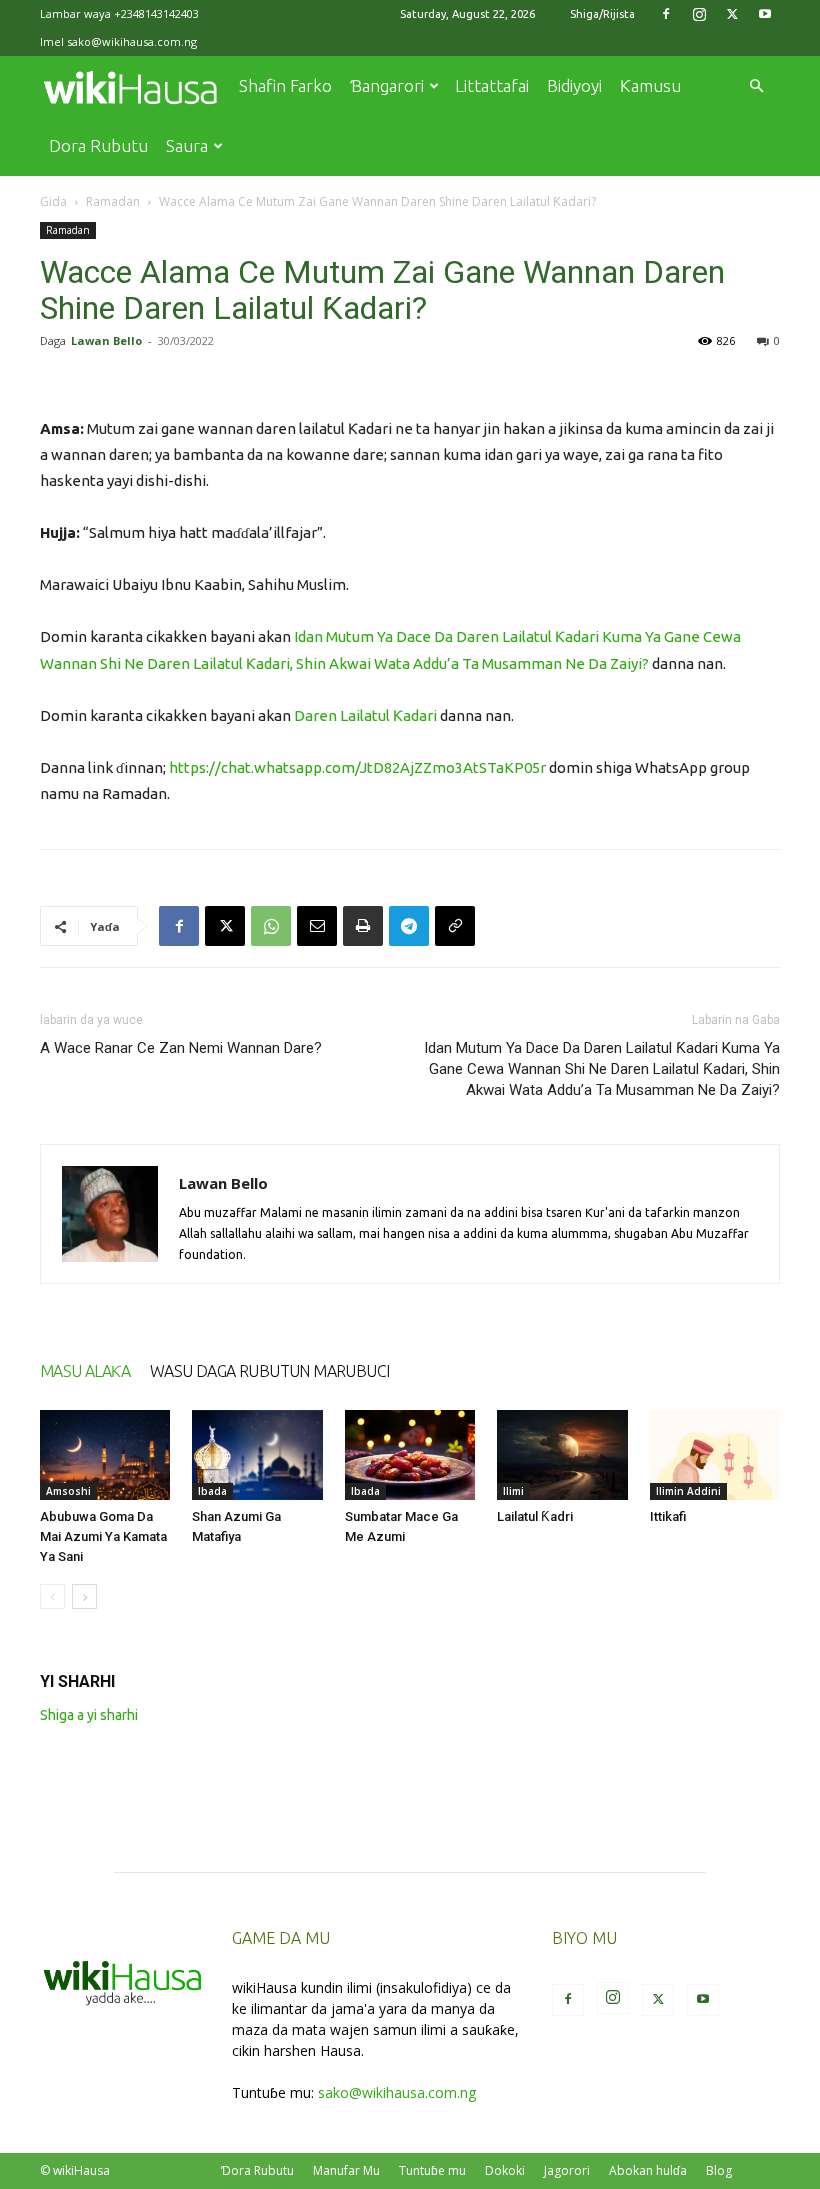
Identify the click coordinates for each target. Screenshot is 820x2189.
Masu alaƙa (85, 1371)
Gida (53, 201)
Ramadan (113, 201)
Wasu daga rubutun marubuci (269, 1371)
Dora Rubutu (98, 145)
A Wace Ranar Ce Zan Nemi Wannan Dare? (181, 1048)
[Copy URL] (455, 926)
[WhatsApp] (271, 926)
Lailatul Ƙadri (535, 1516)
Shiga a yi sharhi (89, 1715)
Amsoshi (68, 1491)
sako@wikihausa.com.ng (132, 41)
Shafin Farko (285, 85)
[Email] (317, 926)
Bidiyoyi (574, 85)
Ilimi (513, 1491)
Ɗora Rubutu (257, 2170)
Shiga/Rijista (602, 14)
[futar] (363, 926)
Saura (187, 145)
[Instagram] (699, 14)
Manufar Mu (346, 2170)
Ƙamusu (650, 85)
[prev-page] (52, 1596)
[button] (756, 86)
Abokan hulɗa (648, 2170)
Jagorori (567, 2170)
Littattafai (492, 85)
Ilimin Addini (688, 1491)
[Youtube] (765, 14)
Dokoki (505, 2170)
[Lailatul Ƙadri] (562, 1455)
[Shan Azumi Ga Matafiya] (257, 1455)
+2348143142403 (156, 13)
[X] (732, 14)
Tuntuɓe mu (432, 2170)
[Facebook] (666, 14)
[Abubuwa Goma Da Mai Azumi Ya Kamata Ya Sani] (105, 1455)
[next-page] (84, 1596)
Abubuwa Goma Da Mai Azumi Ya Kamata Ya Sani (103, 1536)
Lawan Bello (106, 340)
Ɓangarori (387, 85)
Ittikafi (668, 1516)
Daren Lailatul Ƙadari (365, 715)
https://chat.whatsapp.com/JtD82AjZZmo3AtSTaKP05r (357, 767)
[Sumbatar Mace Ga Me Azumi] (410, 1455)
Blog (719, 2170)
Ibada (212, 1491)
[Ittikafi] (715, 1455)
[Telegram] (409, 926)
